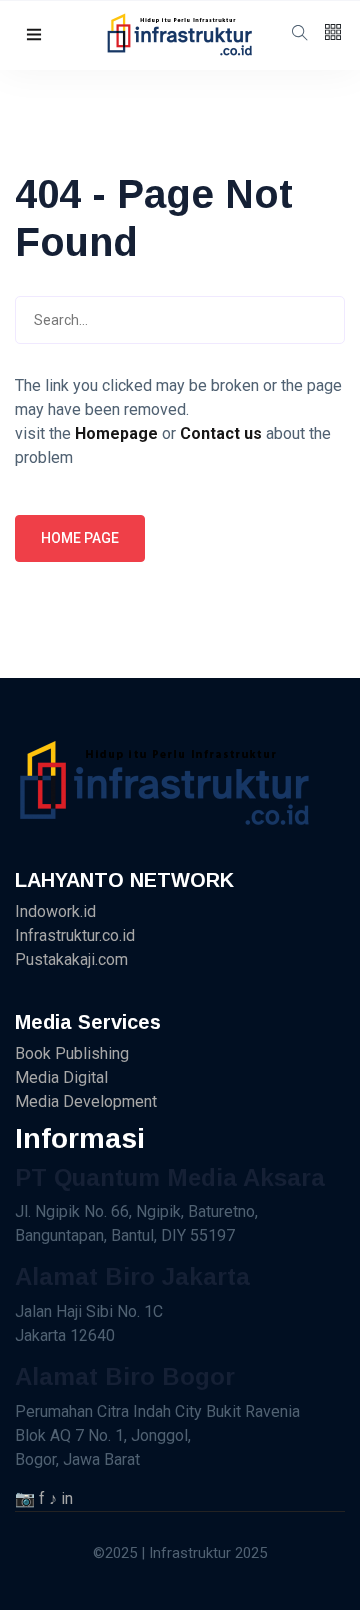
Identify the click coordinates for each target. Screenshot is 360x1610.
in (67, 1498)
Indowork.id (55, 911)
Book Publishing (72, 1053)
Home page (80, 538)
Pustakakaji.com (71, 959)
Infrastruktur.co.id (75, 935)
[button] (34, 35)
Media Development (86, 1101)
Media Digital (61, 1077)
